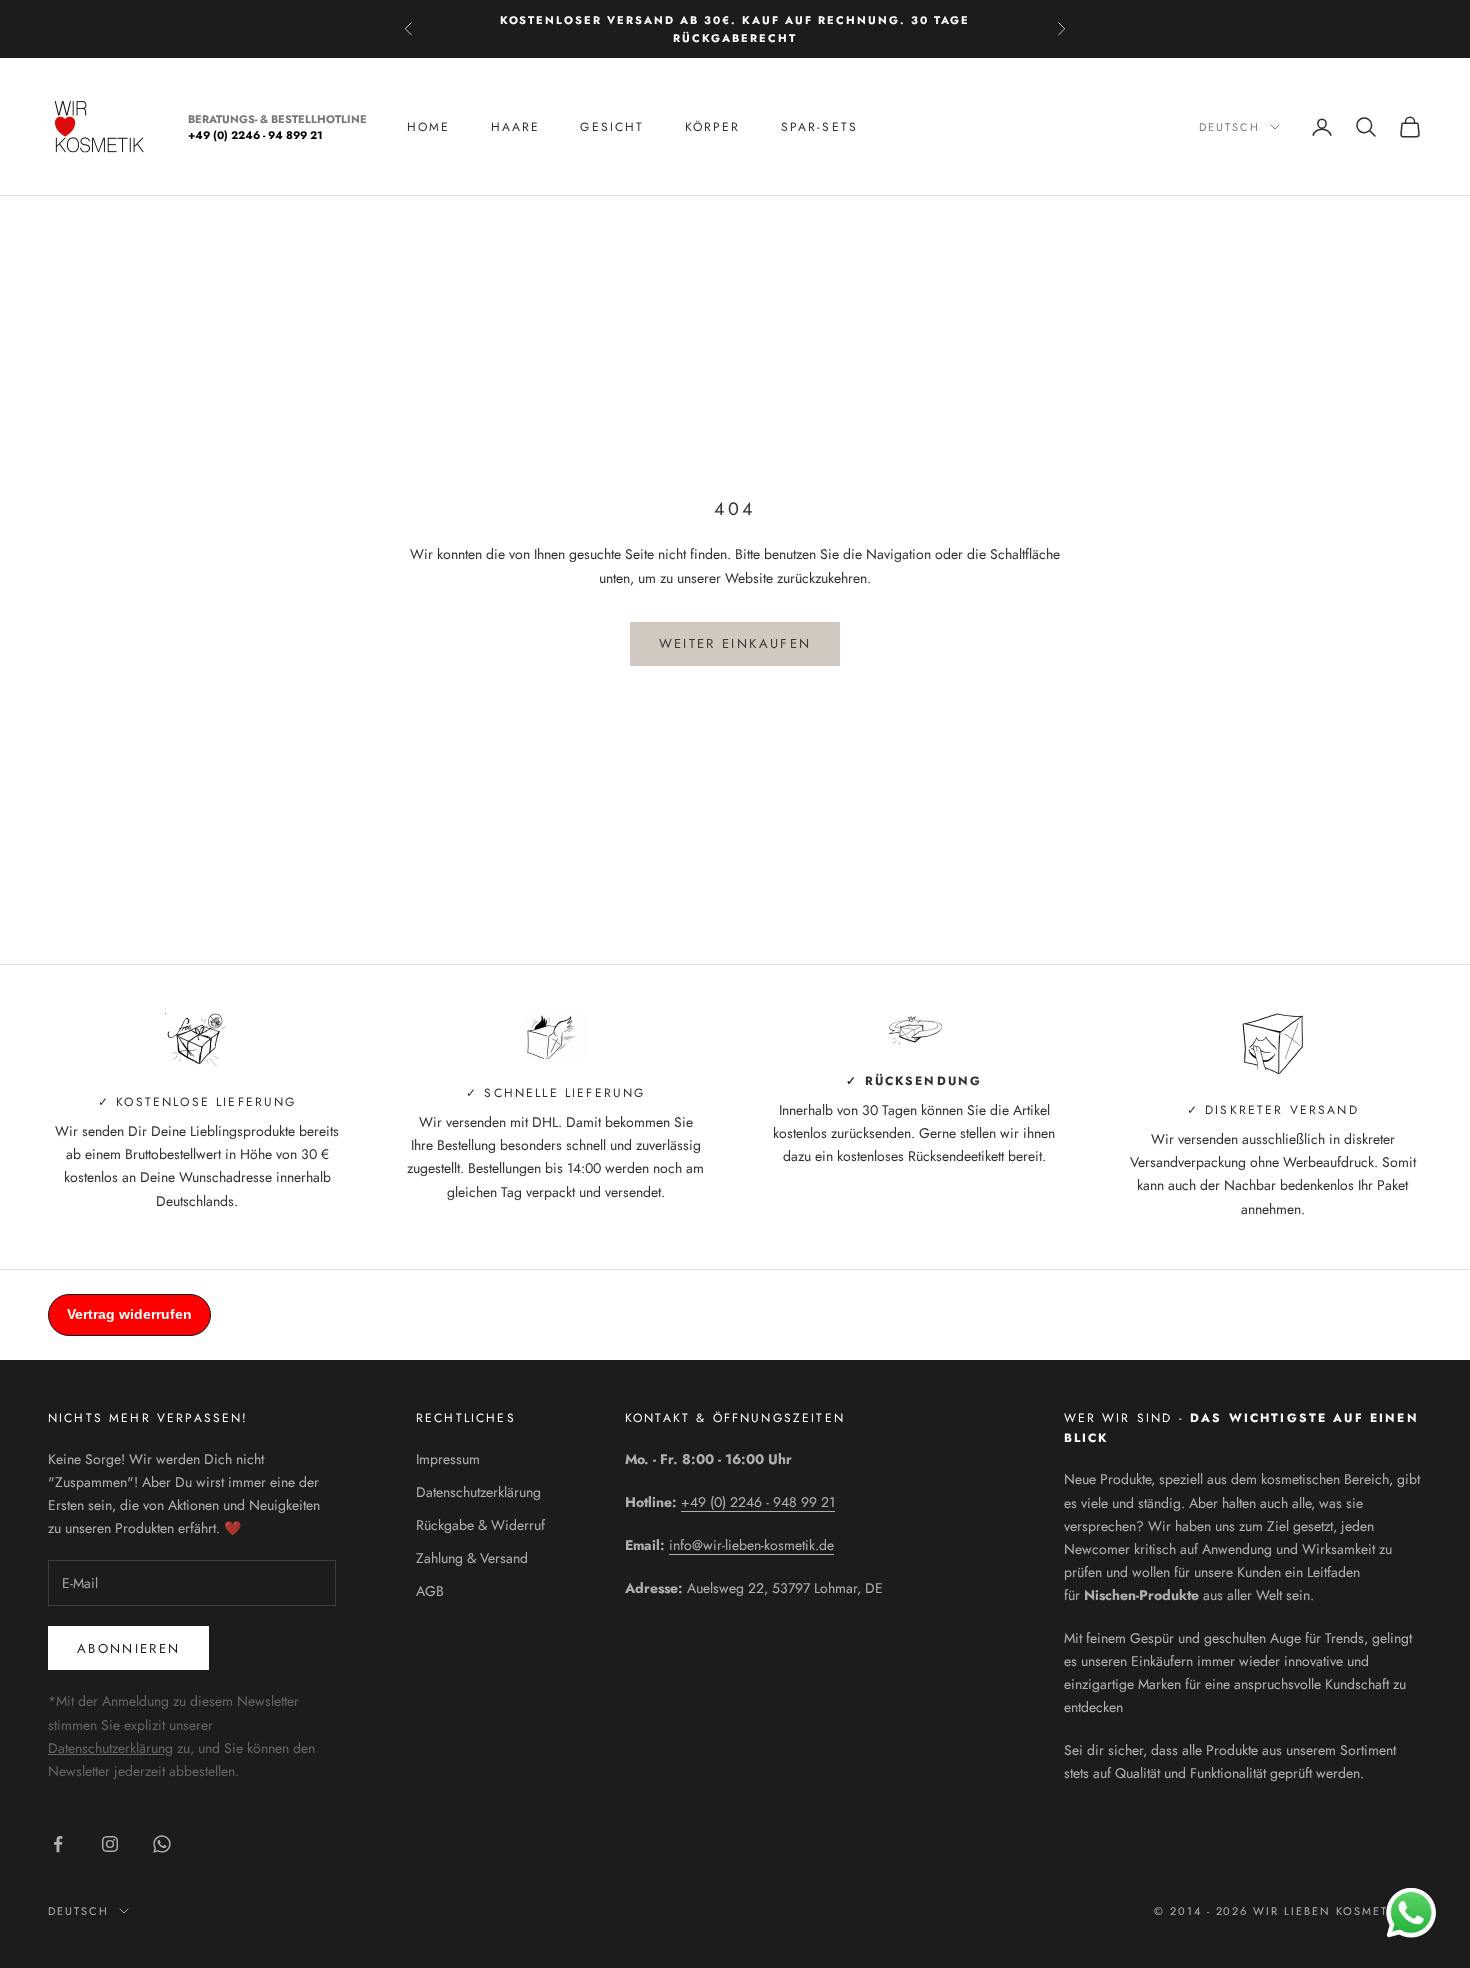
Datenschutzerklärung (110, 1748)
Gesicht (612, 127)
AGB (430, 1591)
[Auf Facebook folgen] (58, 1844)
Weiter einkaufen (735, 643)
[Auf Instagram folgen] (110, 1844)
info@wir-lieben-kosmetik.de (751, 1545)
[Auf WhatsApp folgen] (162, 1844)
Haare (516, 127)
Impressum (448, 1459)
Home (429, 127)
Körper (713, 127)
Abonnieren (128, 1648)
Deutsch (1229, 127)
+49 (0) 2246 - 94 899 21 (255, 136)
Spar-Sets (819, 127)
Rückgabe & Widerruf (480, 1525)
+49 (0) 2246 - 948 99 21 (758, 1502)
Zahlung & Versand (472, 1558)
